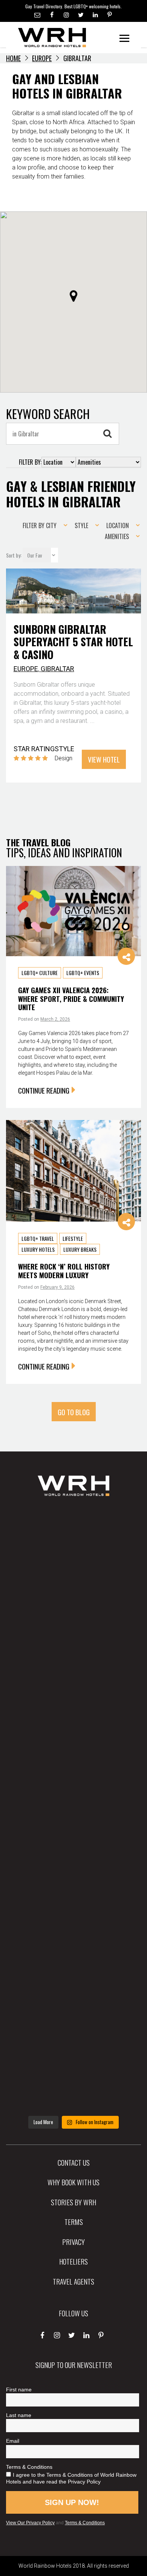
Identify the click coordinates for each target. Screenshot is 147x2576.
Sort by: (14, 555)
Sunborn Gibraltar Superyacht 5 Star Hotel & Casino (73, 642)
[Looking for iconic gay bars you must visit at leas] (73, 1809)
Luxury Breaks (80, 1249)
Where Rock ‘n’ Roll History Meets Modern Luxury (64, 1270)
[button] (73, 296)
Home (13, 58)
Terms (74, 2222)
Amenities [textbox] (117, 536)
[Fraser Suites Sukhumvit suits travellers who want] (73, 1540)
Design (64, 758)
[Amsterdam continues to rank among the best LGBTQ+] (73, 1675)
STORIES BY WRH (73, 2202)
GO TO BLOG (74, 1412)
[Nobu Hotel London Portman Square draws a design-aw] (73, 1876)
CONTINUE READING (44, 1090)
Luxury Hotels (38, 1249)
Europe (42, 58)
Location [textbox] (118, 525)
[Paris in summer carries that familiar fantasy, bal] (73, 1943)
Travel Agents (73, 2281)
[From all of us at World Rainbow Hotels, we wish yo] (73, 2011)
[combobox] (43, 525)
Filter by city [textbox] (40, 525)
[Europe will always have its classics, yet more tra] (73, 2078)
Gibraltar (57, 669)
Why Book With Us (73, 2182)
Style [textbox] (81, 525)
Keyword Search (48, 414)
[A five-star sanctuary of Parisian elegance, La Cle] (73, 1742)
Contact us (74, 2162)
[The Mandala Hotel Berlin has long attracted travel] (73, 1607)
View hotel (104, 759)
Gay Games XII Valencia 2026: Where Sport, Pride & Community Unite (71, 998)
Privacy (73, 2242)
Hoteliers (73, 2261)
